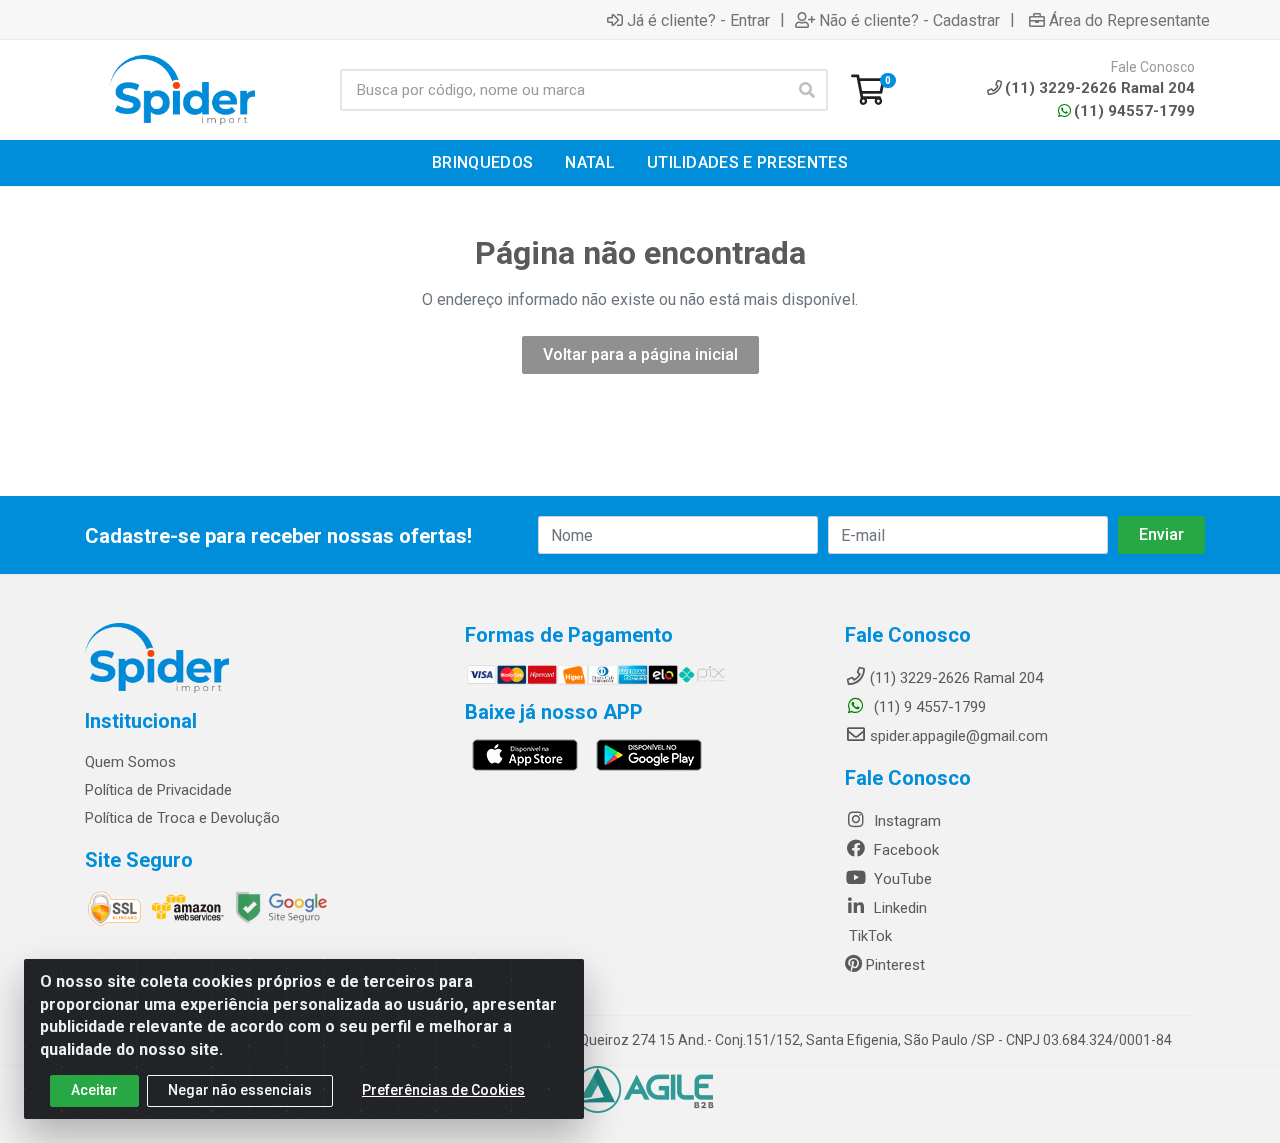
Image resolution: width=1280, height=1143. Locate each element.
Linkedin (898, 908)
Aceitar (94, 1090)
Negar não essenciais (240, 1090)
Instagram (905, 821)
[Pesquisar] (807, 90)
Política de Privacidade (158, 790)
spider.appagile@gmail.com (959, 736)
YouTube (901, 879)
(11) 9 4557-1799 (928, 707)
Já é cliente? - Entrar (698, 20)
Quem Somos (130, 762)
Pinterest (893, 965)
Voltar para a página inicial (640, 354)
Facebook (904, 850)
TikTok (868, 936)
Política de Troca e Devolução (182, 818)
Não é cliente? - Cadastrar (909, 20)
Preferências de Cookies (443, 1090)
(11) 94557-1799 (1134, 111)
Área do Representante (1129, 20)
